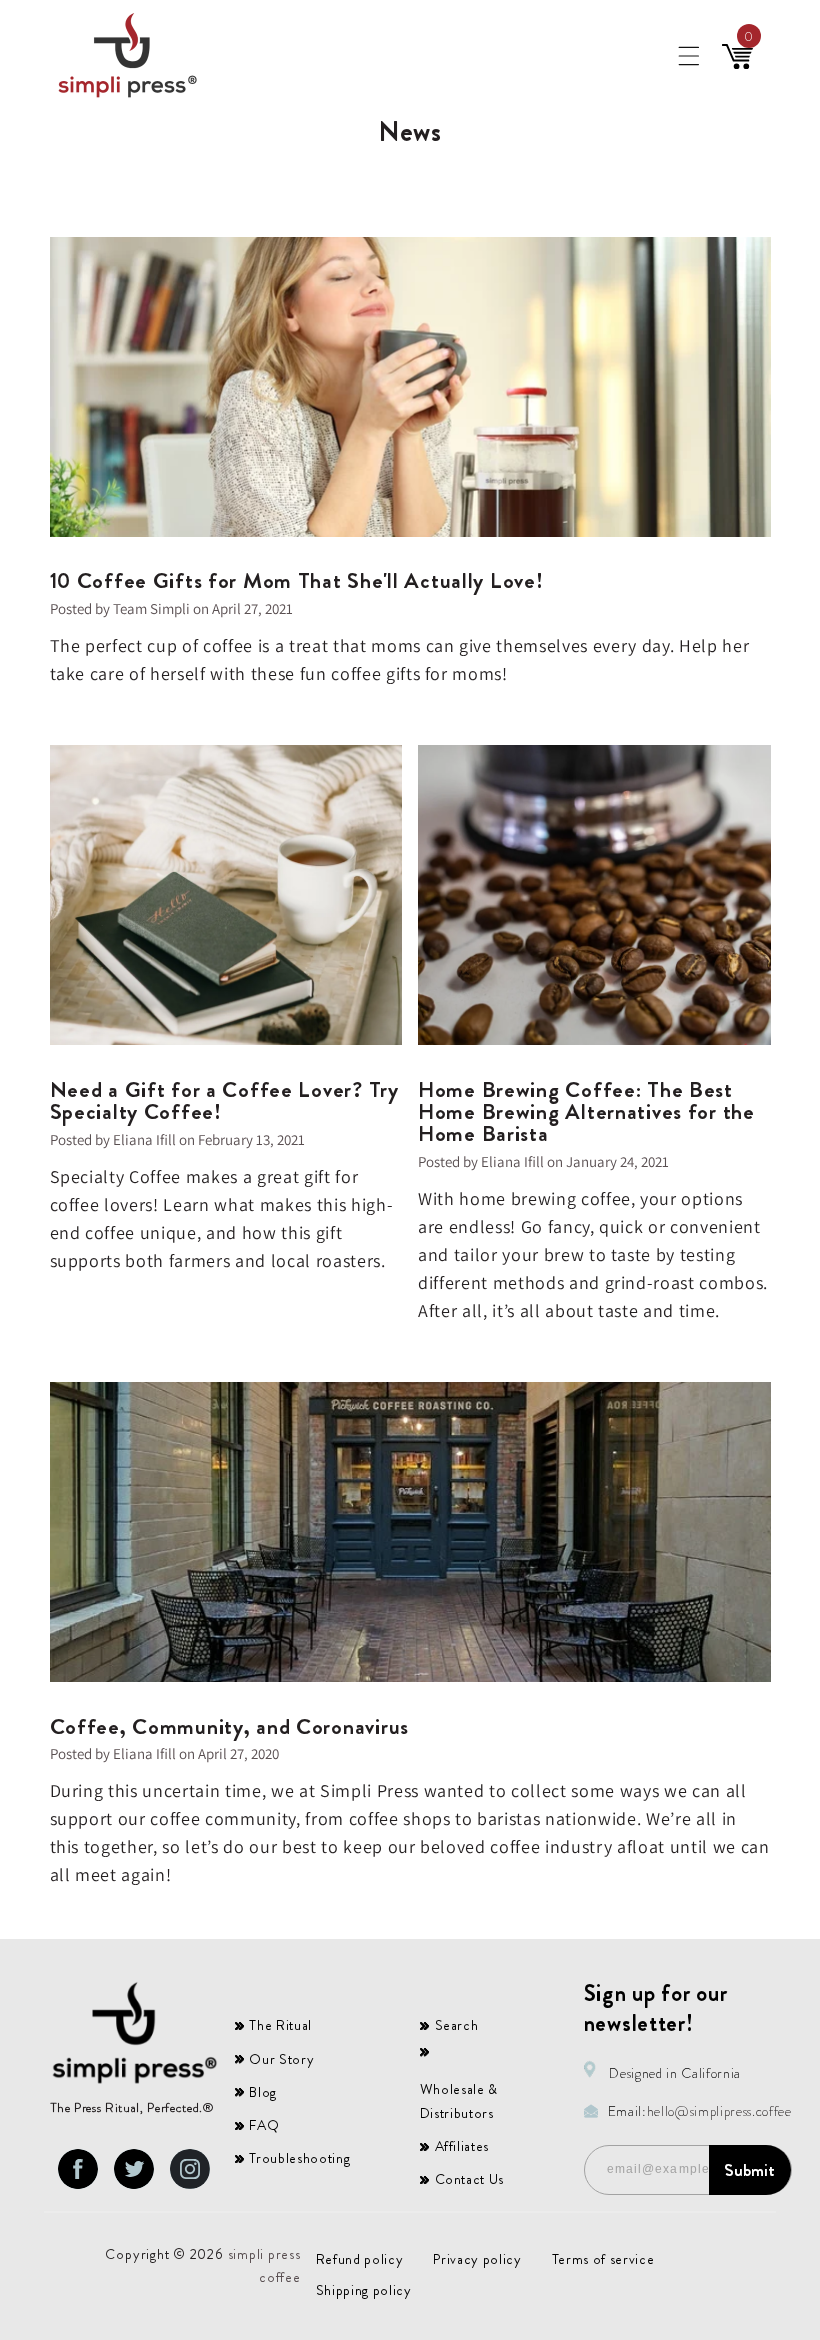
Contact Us (470, 2179)
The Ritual (280, 2025)
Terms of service (603, 2259)
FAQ (264, 2125)
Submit (749, 2170)
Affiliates (462, 2146)
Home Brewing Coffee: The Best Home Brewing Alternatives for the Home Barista (586, 1112)
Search (457, 2025)
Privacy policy (477, 2259)
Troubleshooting (299, 2158)
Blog (263, 2092)
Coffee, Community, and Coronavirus (229, 1727)
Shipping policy (364, 2290)
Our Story (281, 2059)
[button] (688, 56)
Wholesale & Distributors (459, 2101)
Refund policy (360, 2259)
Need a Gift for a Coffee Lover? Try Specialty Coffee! (224, 1101)
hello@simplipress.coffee (719, 2111)
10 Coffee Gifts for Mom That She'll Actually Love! (297, 581)
